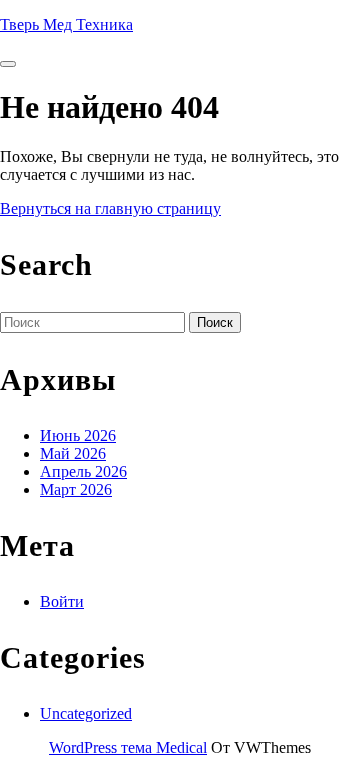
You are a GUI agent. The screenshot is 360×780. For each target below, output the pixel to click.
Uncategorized (86, 713)
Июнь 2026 (78, 435)
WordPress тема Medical (128, 747)
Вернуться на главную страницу (110, 208)
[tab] (8, 64)
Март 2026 (76, 489)
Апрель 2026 (83, 471)
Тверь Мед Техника (66, 24)
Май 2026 (73, 453)
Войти (62, 601)
